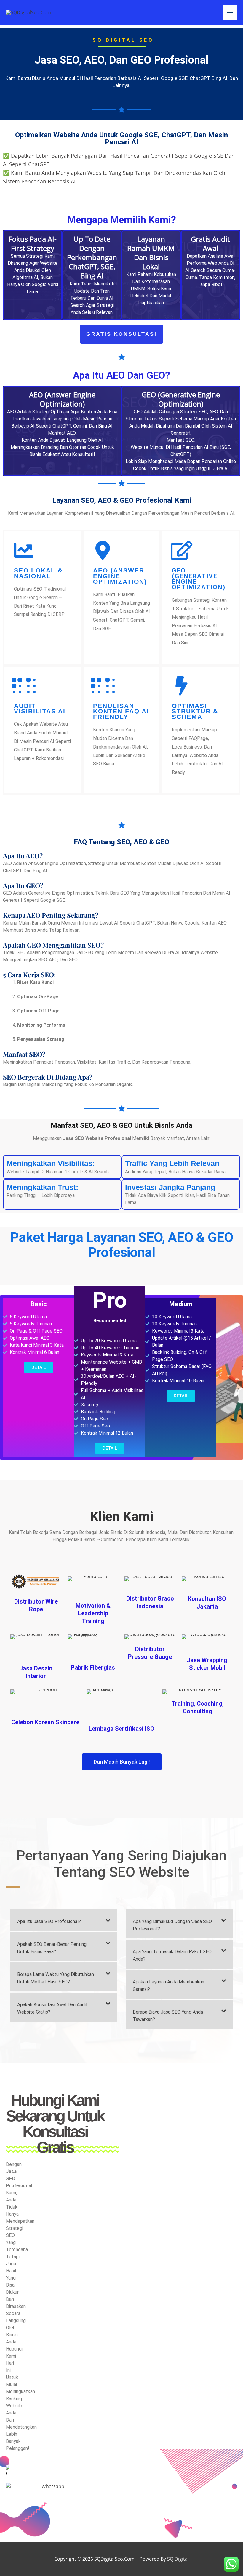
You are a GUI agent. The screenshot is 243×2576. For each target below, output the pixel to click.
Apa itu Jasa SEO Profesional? (49, 1921)
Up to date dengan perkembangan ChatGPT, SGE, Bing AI (92, 257)
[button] (64, 1920)
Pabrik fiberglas (93, 1667)
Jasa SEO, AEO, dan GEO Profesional (121, 60)
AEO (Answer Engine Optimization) (120, 576)
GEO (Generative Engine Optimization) (199, 579)
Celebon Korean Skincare (45, 1722)
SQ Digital (178, 2559)
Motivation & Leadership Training (93, 1613)
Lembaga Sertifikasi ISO (121, 1729)
